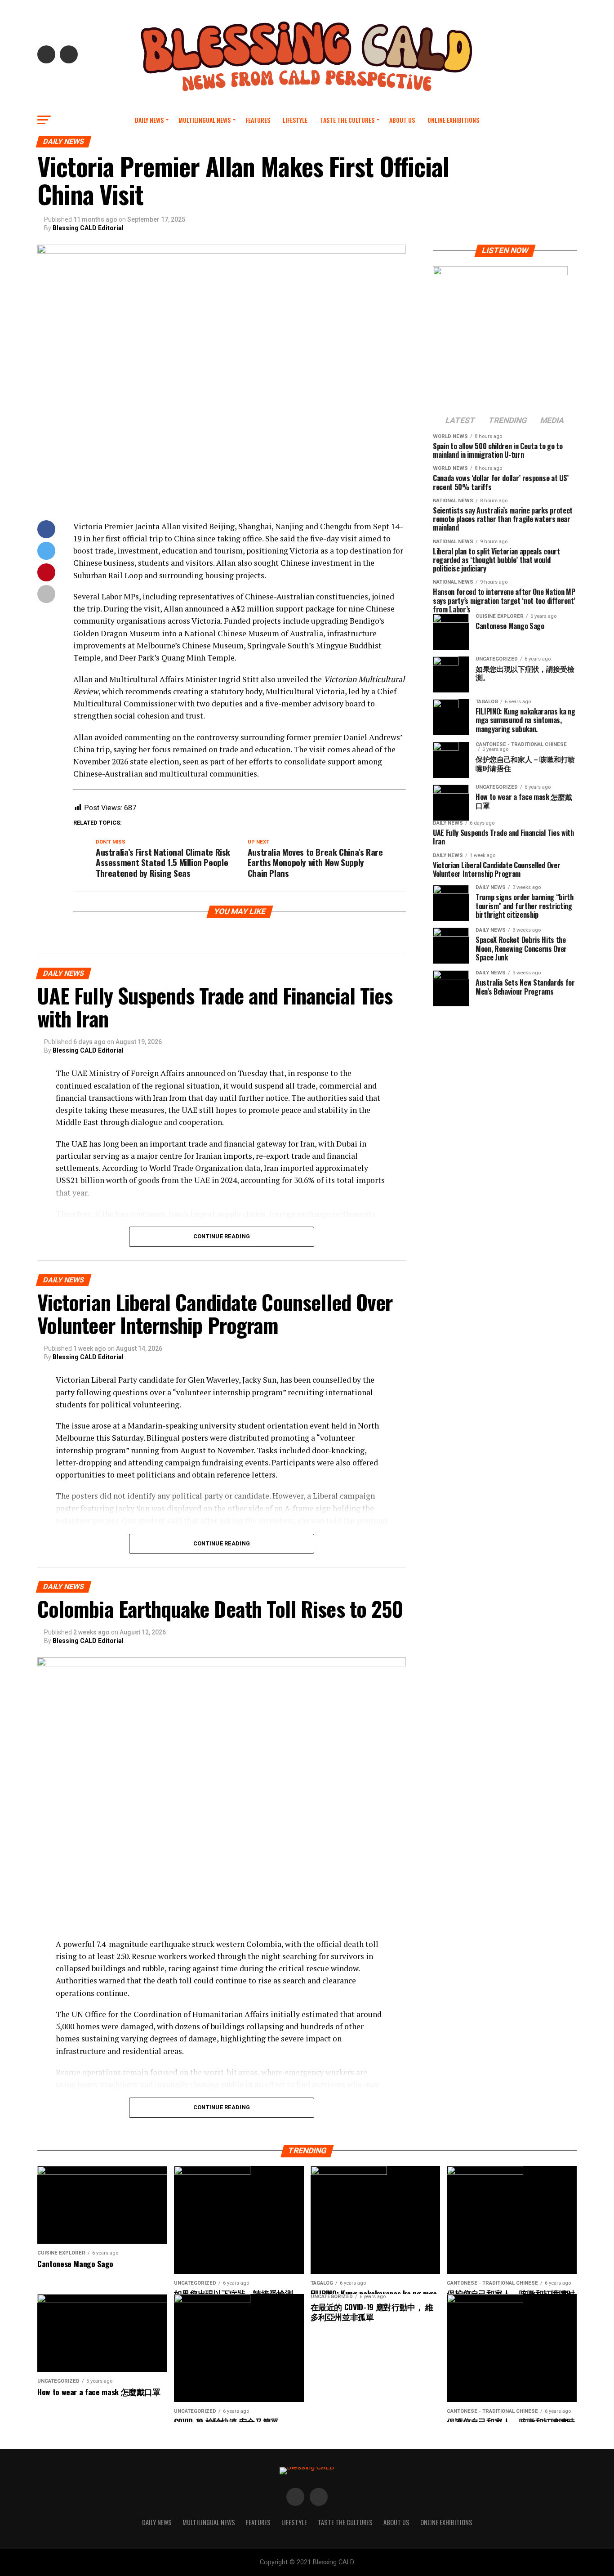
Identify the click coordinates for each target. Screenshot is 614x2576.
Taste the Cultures (347, 120)
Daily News (149, 120)
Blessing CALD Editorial (88, 228)
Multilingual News (205, 120)
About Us (402, 120)
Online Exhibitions (453, 120)
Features (258, 120)
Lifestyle (295, 120)
